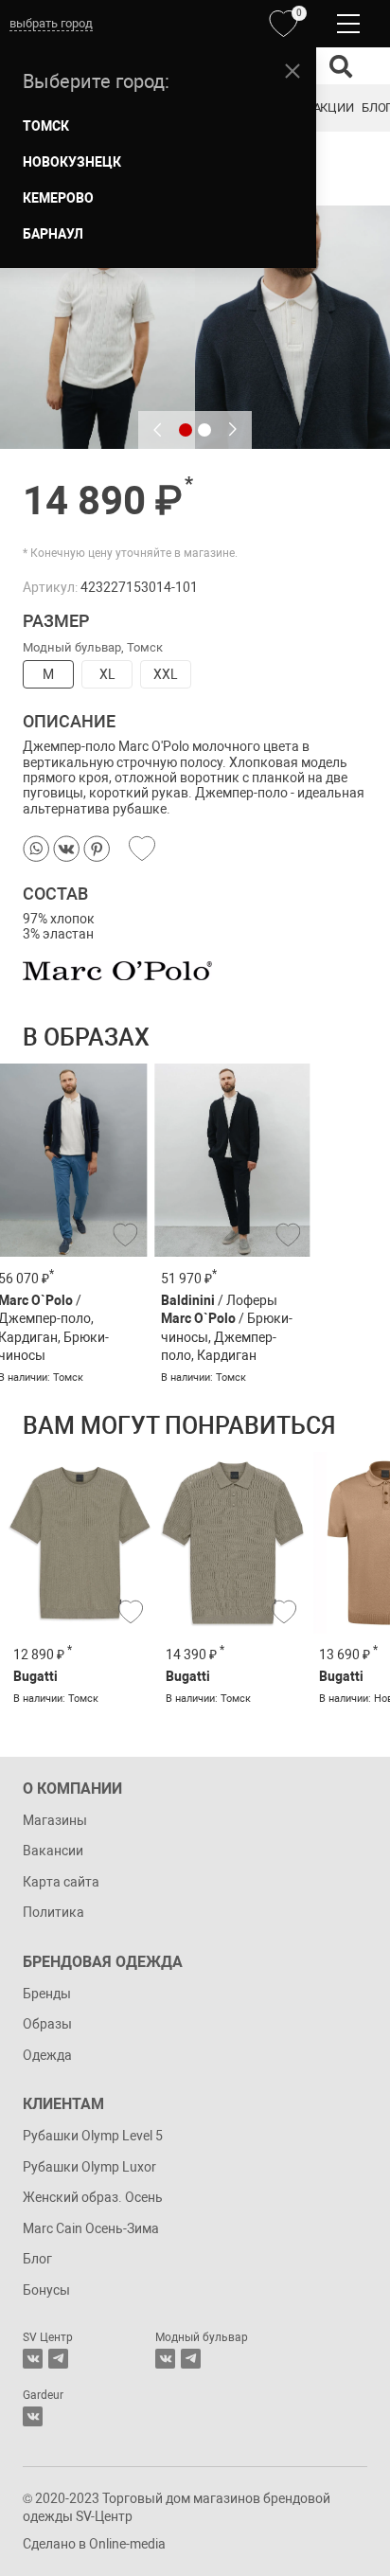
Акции (333, 107)
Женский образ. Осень (93, 2197)
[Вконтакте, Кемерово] (33, 2416)
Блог (37, 2259)
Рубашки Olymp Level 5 (93, 2136)
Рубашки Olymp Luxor (89, 2167)
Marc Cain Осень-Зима (91, 2228)
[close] (292, 71)
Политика (53, 1912)
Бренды (47, 1994)
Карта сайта (61, 1882)
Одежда (47, 2055)
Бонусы (46, 2290)
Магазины (55, 1820)
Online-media (127, 2544)
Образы (47, 2024)
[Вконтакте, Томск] (33, 2359)
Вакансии (53, 1851)
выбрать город (51, 23)
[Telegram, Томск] (58, 2359)
